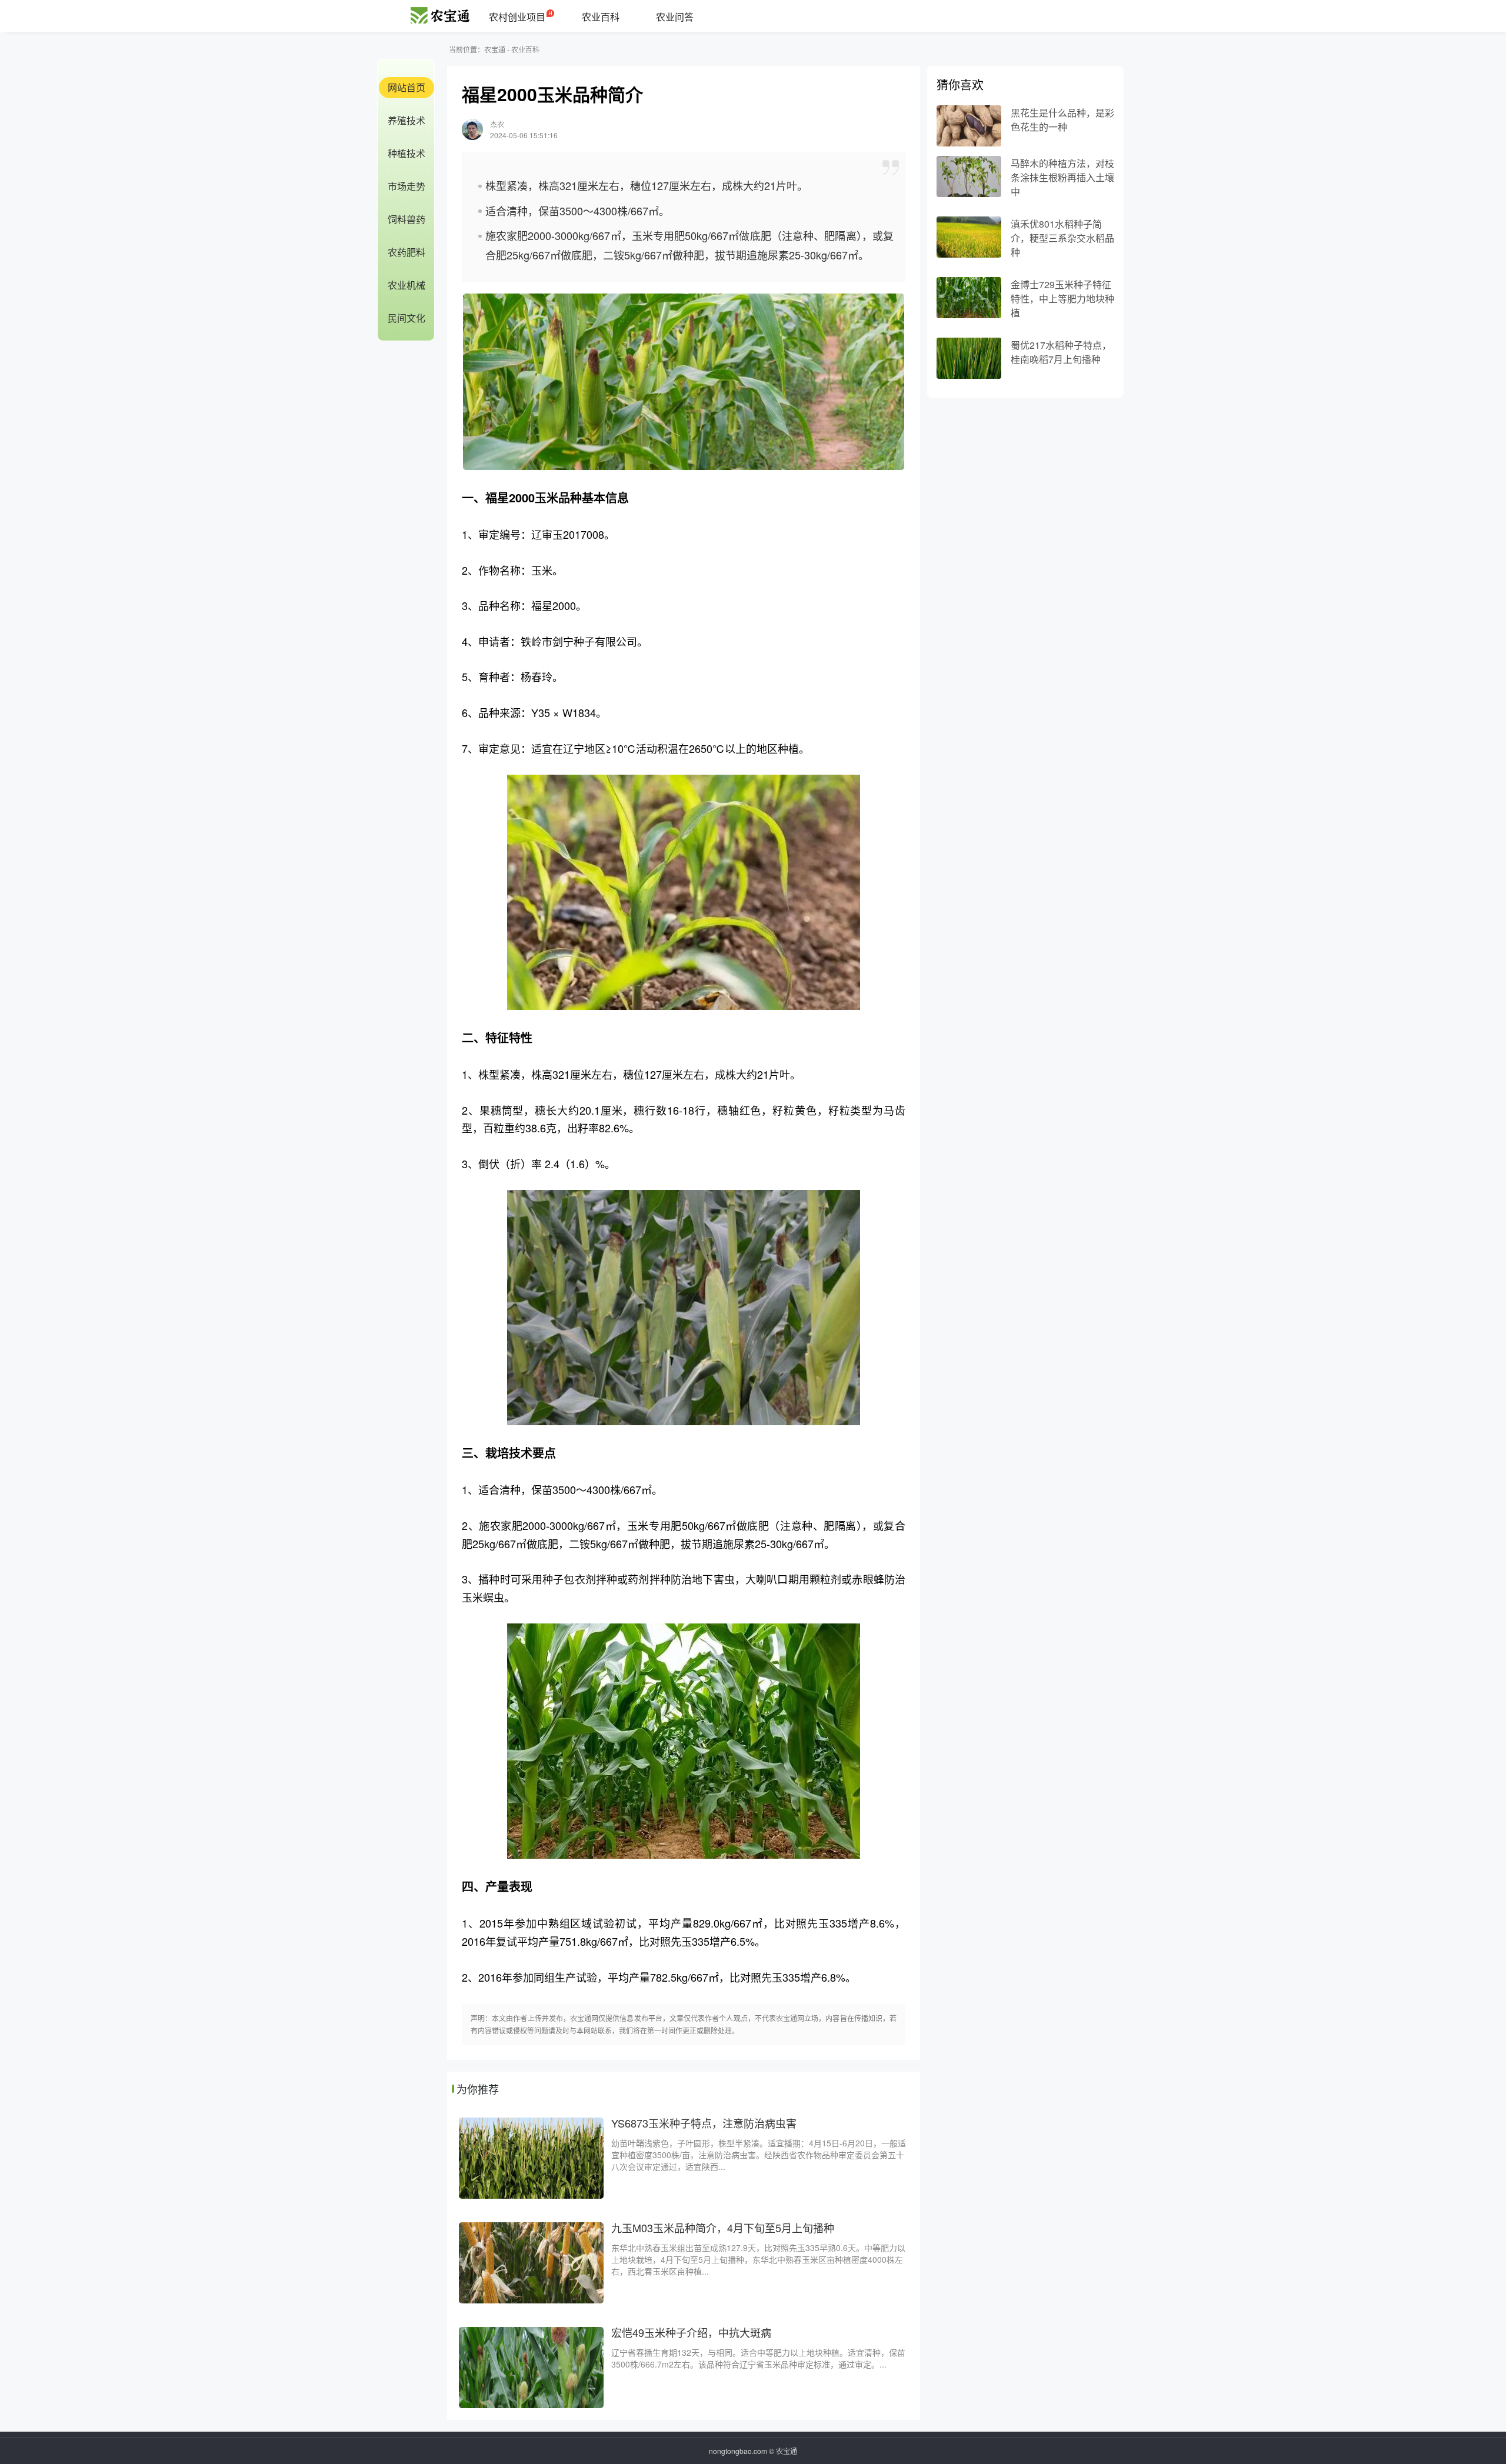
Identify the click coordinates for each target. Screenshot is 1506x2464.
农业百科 (601, 17)
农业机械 (407, 285)
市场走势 (407, 186)
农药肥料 (407, 252)
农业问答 (675, 17)
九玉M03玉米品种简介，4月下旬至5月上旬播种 (723, 2228)
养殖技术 (407, 120)
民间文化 (407, 318)
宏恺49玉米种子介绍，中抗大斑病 (691, 2332)
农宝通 (495, 49)
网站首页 (407, 87)
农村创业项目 (517, 17)
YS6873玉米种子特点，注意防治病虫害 (704, 2123)
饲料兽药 (407, 219)
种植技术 (407, 153)
